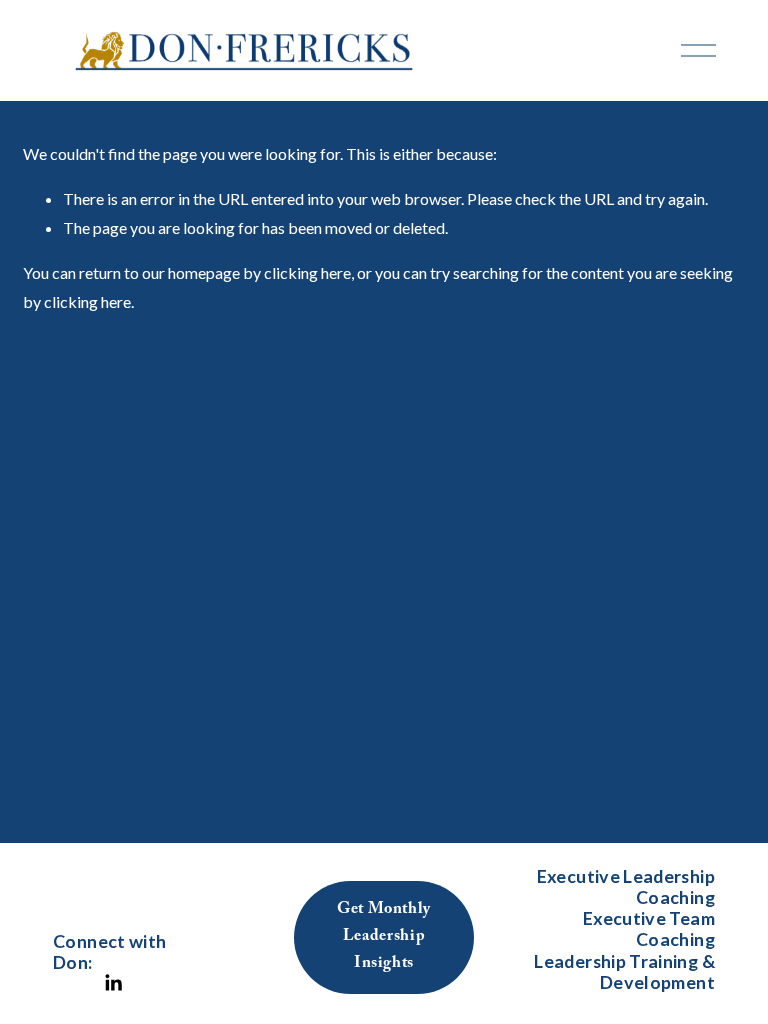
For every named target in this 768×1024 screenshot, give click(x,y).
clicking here (307, 272)
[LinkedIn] (113, 983)
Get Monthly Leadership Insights (384, 937)
